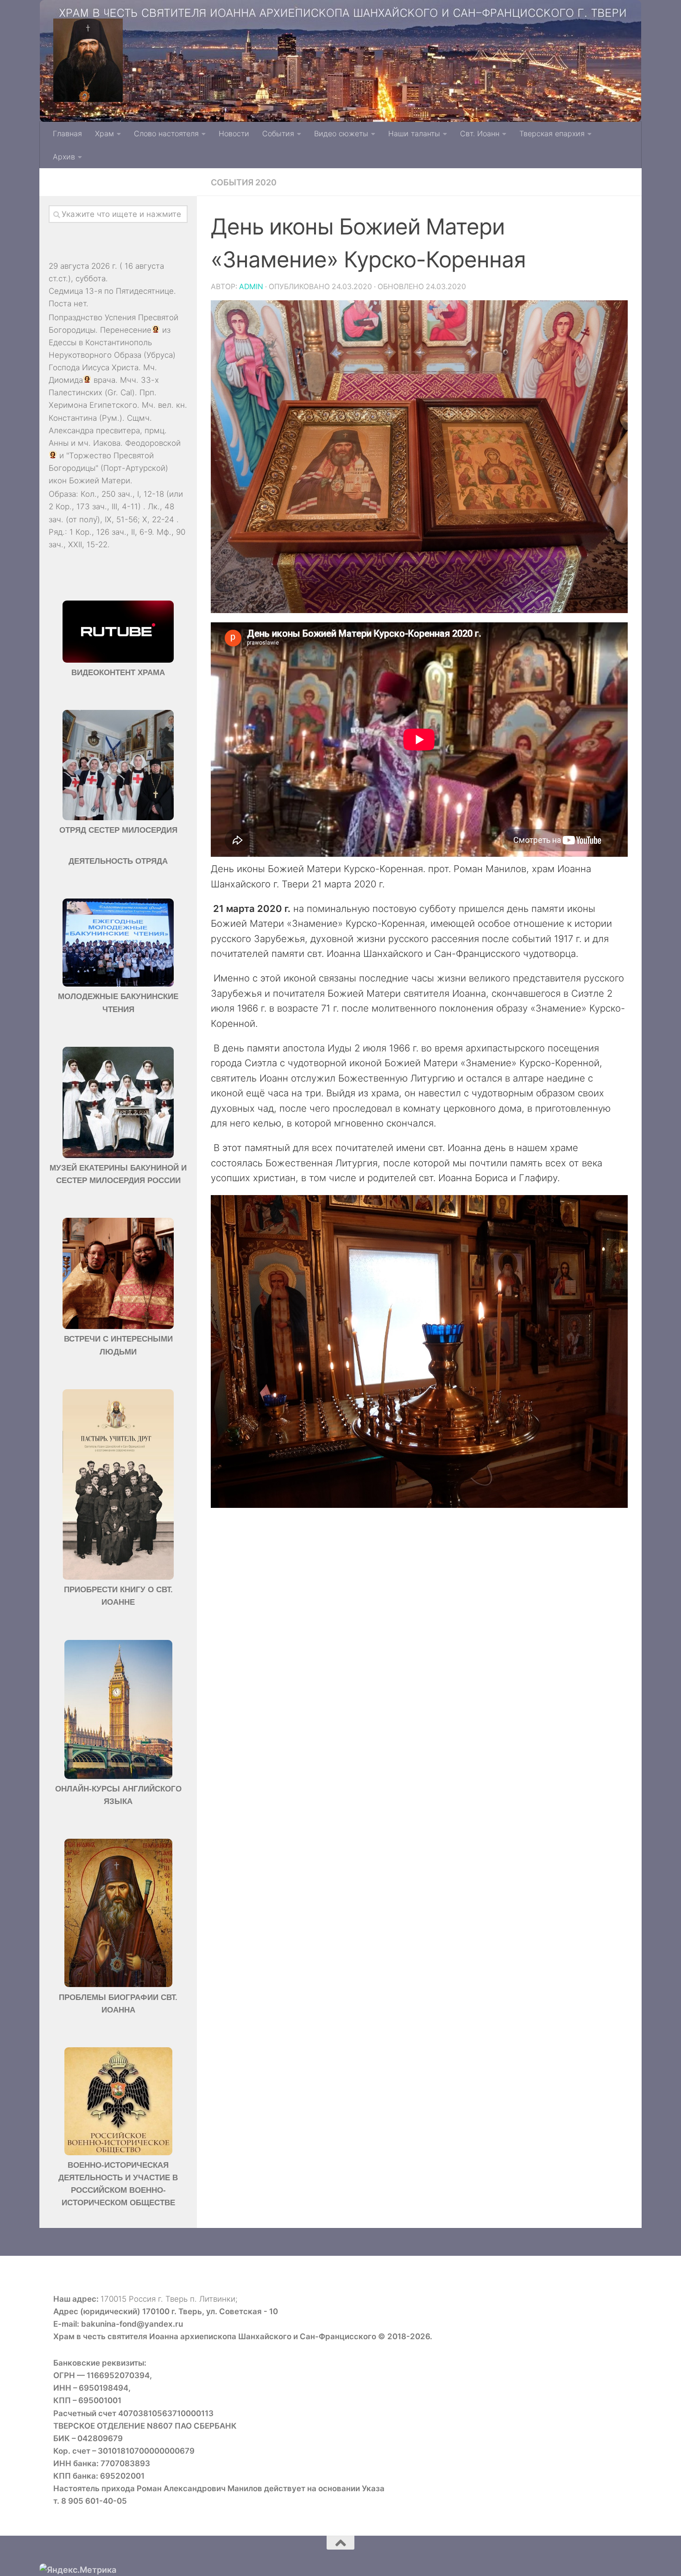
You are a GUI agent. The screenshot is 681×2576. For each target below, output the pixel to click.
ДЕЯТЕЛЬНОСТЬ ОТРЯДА (118, 861)
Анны (59, 443)
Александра (71, 430)
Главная (67, 133)
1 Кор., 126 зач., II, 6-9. (112, 532)
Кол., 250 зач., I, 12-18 (122, 494)
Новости (234, 133)
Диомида (66, 380)
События (278, 133)
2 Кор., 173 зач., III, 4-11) (95, 506)
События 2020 (244, 182)
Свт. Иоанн (480, 133)
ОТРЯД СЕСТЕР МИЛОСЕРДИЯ (118, 830)
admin (251, 287)
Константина (73, 418)
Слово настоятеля (166, 133)
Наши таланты (414, 133)
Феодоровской (153, 443)
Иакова (107, 443)
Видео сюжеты (341, 133)
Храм (104, 133)
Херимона (68, 405)
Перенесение (126, 330)
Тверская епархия (552, 133)
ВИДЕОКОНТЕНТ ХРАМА (118, 673)
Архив (64, 157)
